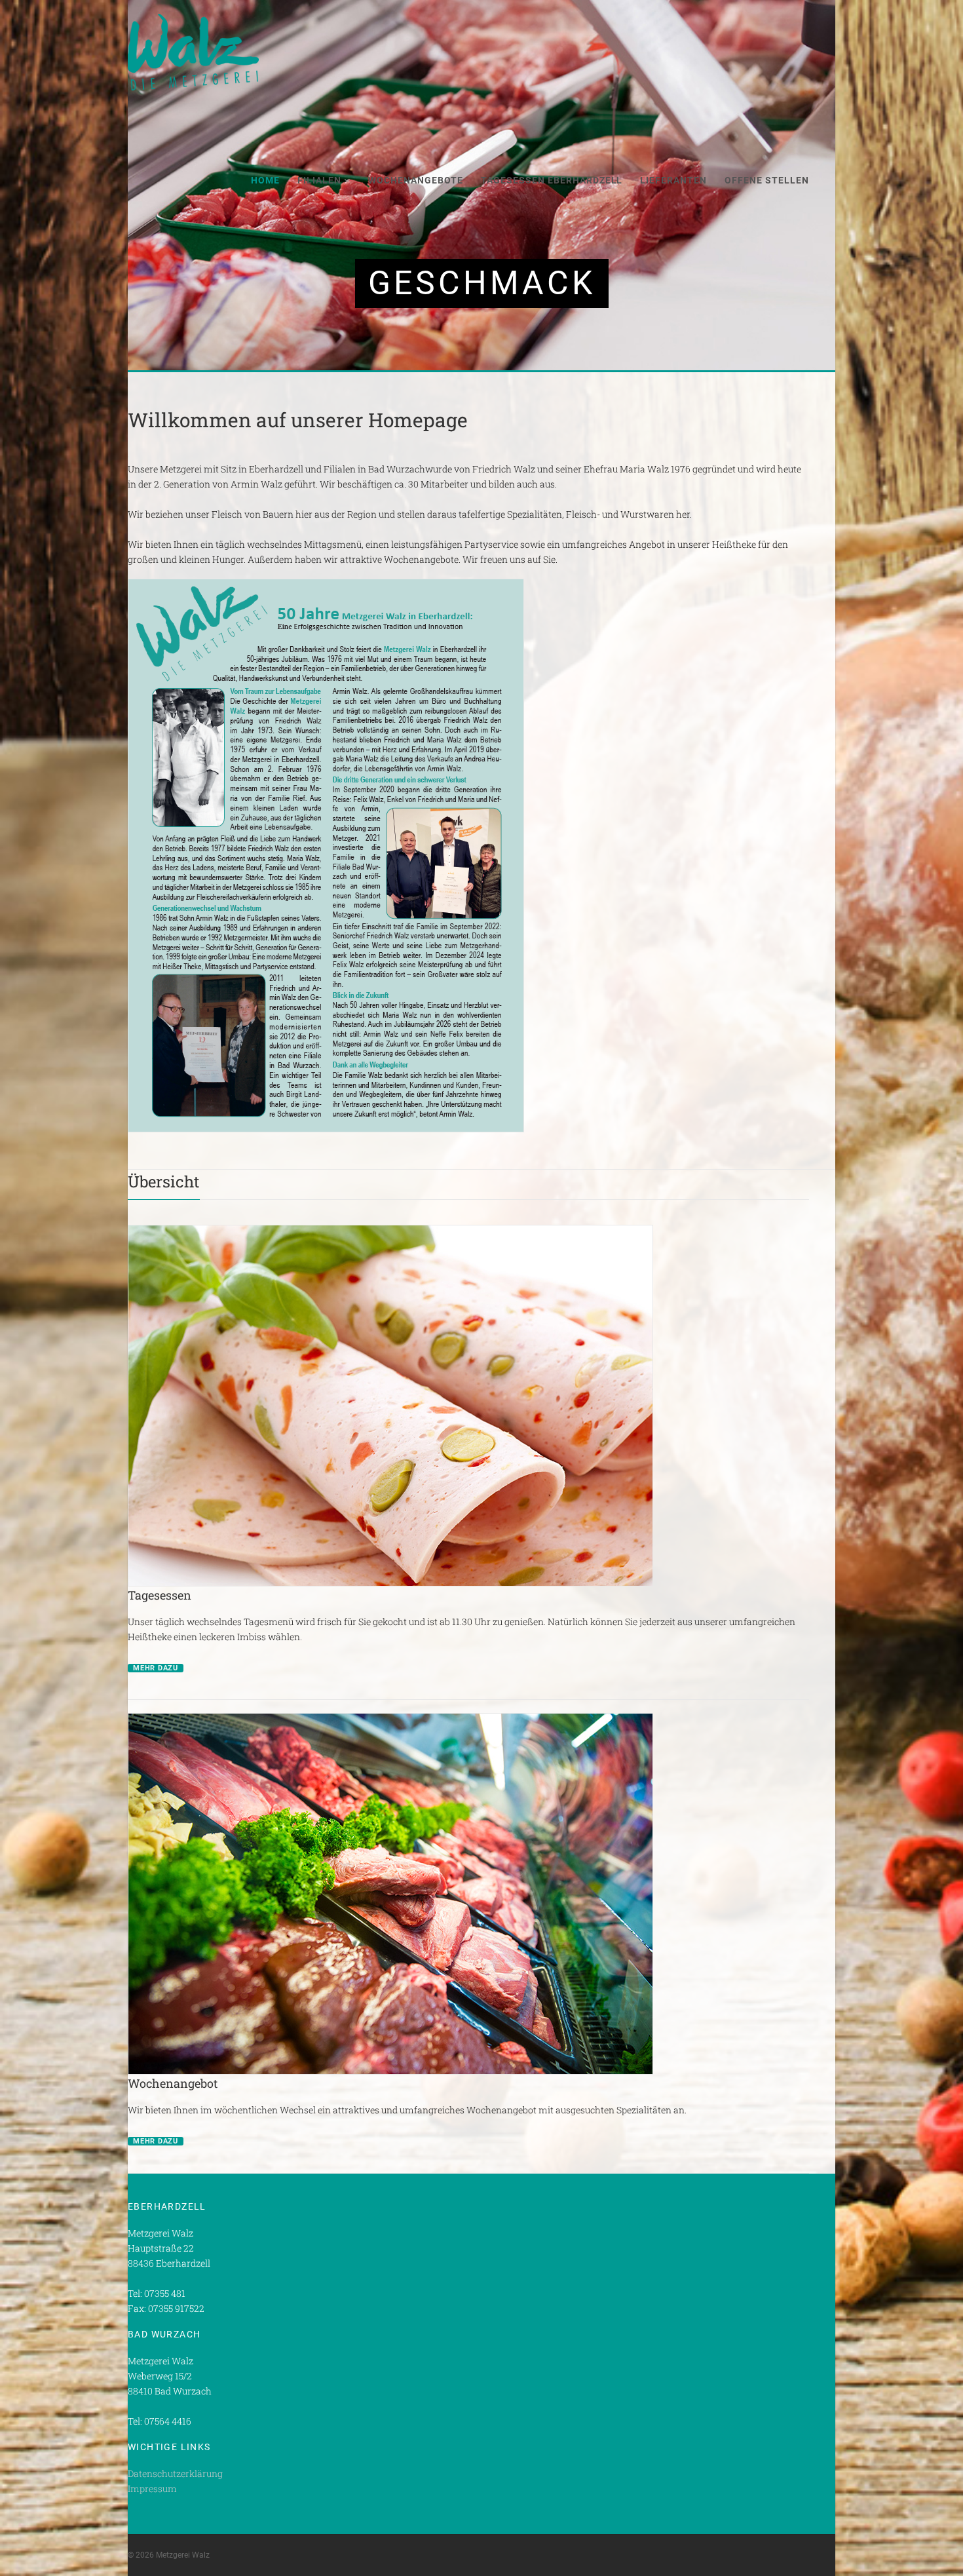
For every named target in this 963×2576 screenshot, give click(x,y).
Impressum (152, 2489)
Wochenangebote (416, 180)
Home (265, 180)
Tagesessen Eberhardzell (552, 180)
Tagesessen (160, 1595)
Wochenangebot (173, 2083)
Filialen (319, 180)
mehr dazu (156, 1668)
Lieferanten (673, 180)
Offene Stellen (767, 180)
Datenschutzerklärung (175, 2473)
